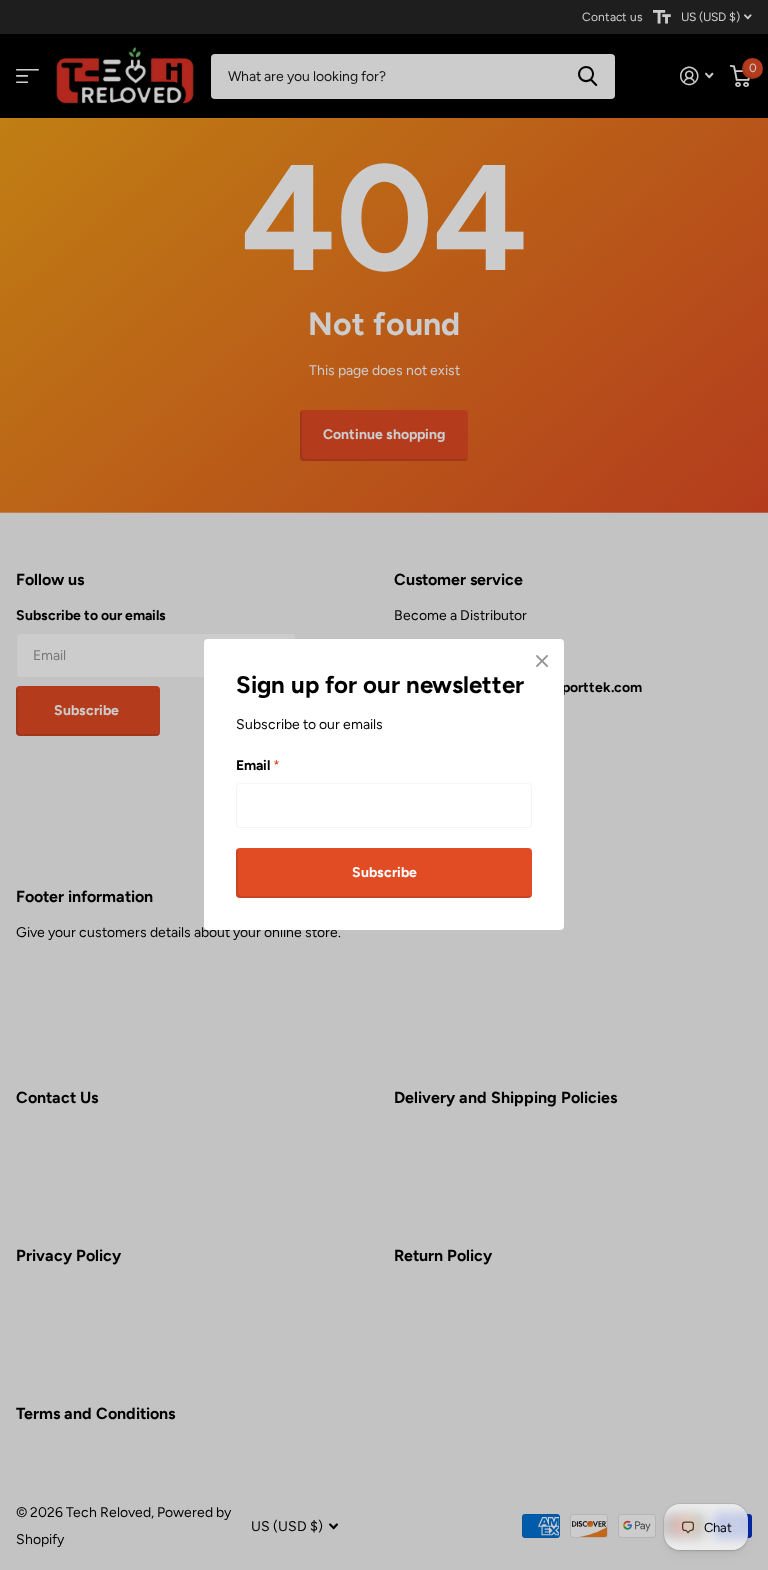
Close (542, 661)
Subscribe (384, 872)
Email (258, 765)
